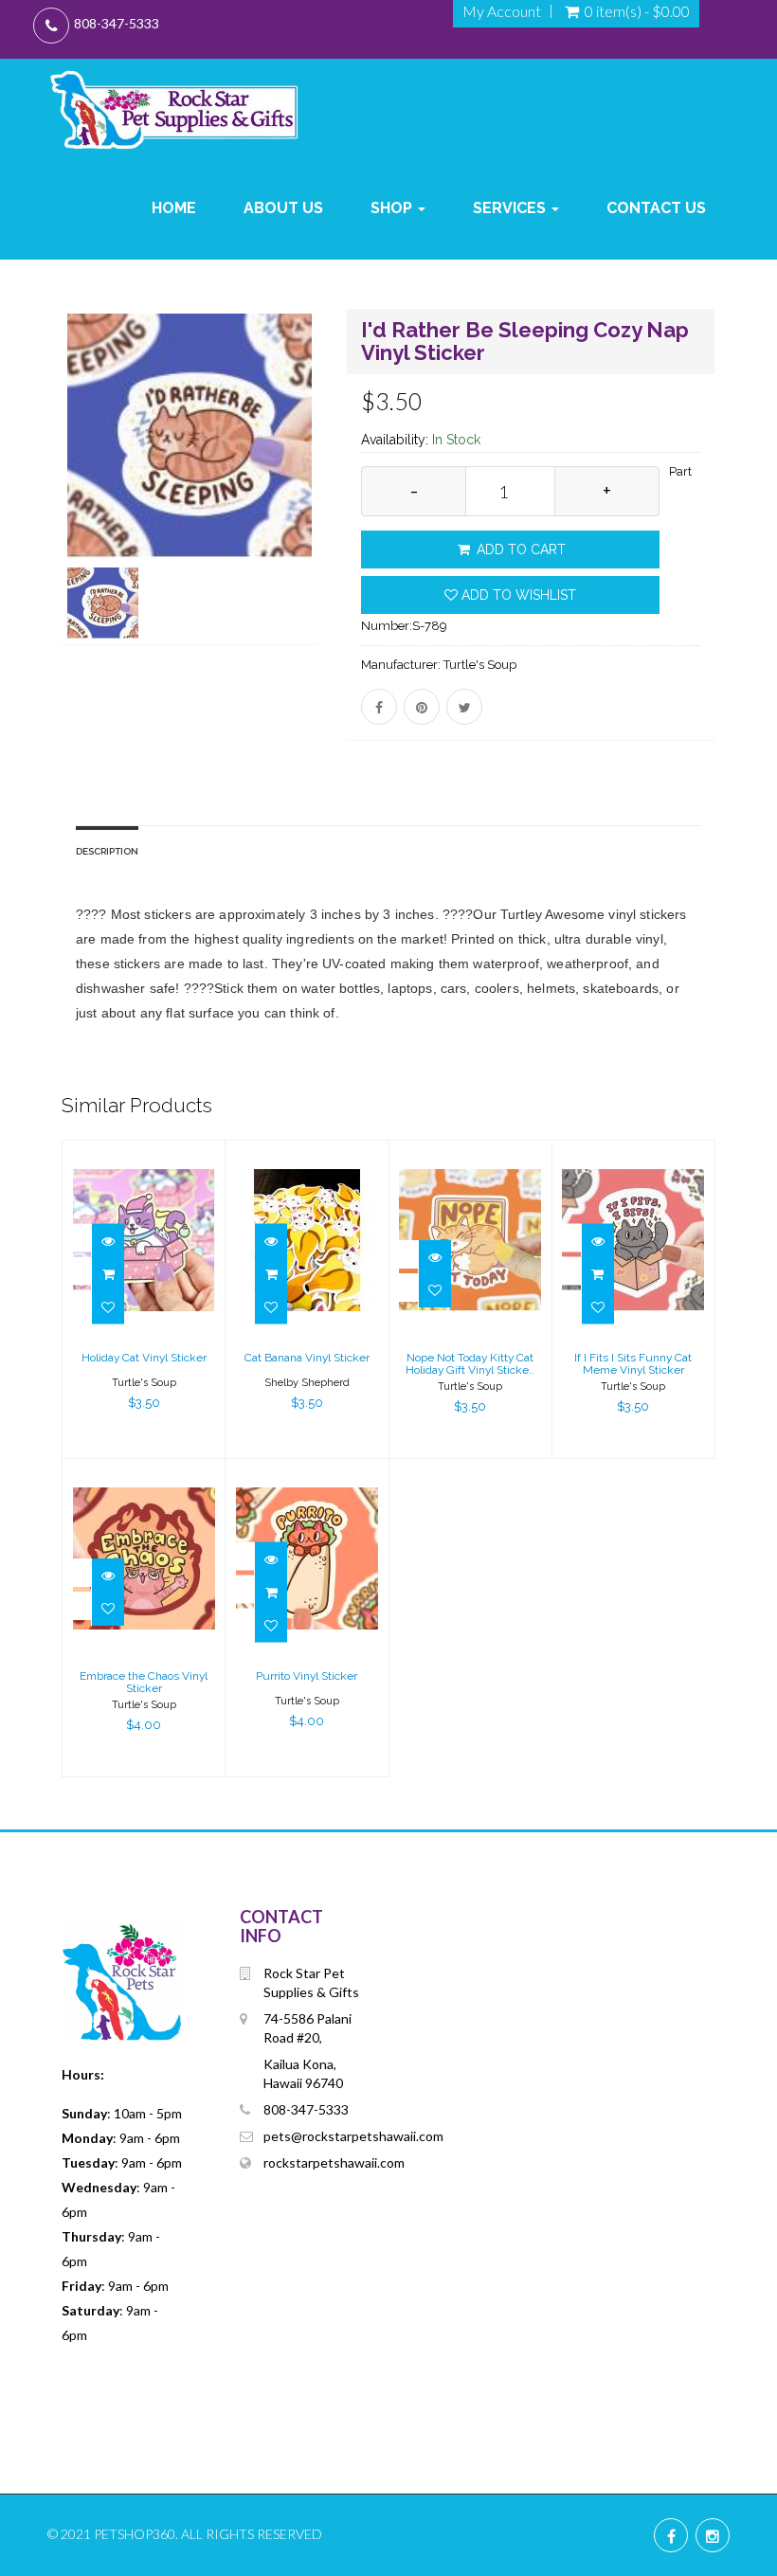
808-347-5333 (117, 23)
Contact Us (656, 208)
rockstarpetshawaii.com (334, 2162)
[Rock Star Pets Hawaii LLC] (174, 109)
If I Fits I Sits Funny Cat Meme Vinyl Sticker (633, 1364)
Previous (76, 504)
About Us (283, 208)
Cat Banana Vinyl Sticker (307, 1358)
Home (174, 208)
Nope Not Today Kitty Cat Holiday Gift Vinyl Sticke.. (470, 1364)
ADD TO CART (519, 549)
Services (511, 208)
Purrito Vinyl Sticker (307, 1676)
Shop (393, 208)
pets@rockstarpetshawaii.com (353, 2136)
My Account (502, 11)
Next (308, 504)
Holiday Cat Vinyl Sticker (144, 1358)
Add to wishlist (517, 595)
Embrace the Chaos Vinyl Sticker (144, 1682)
